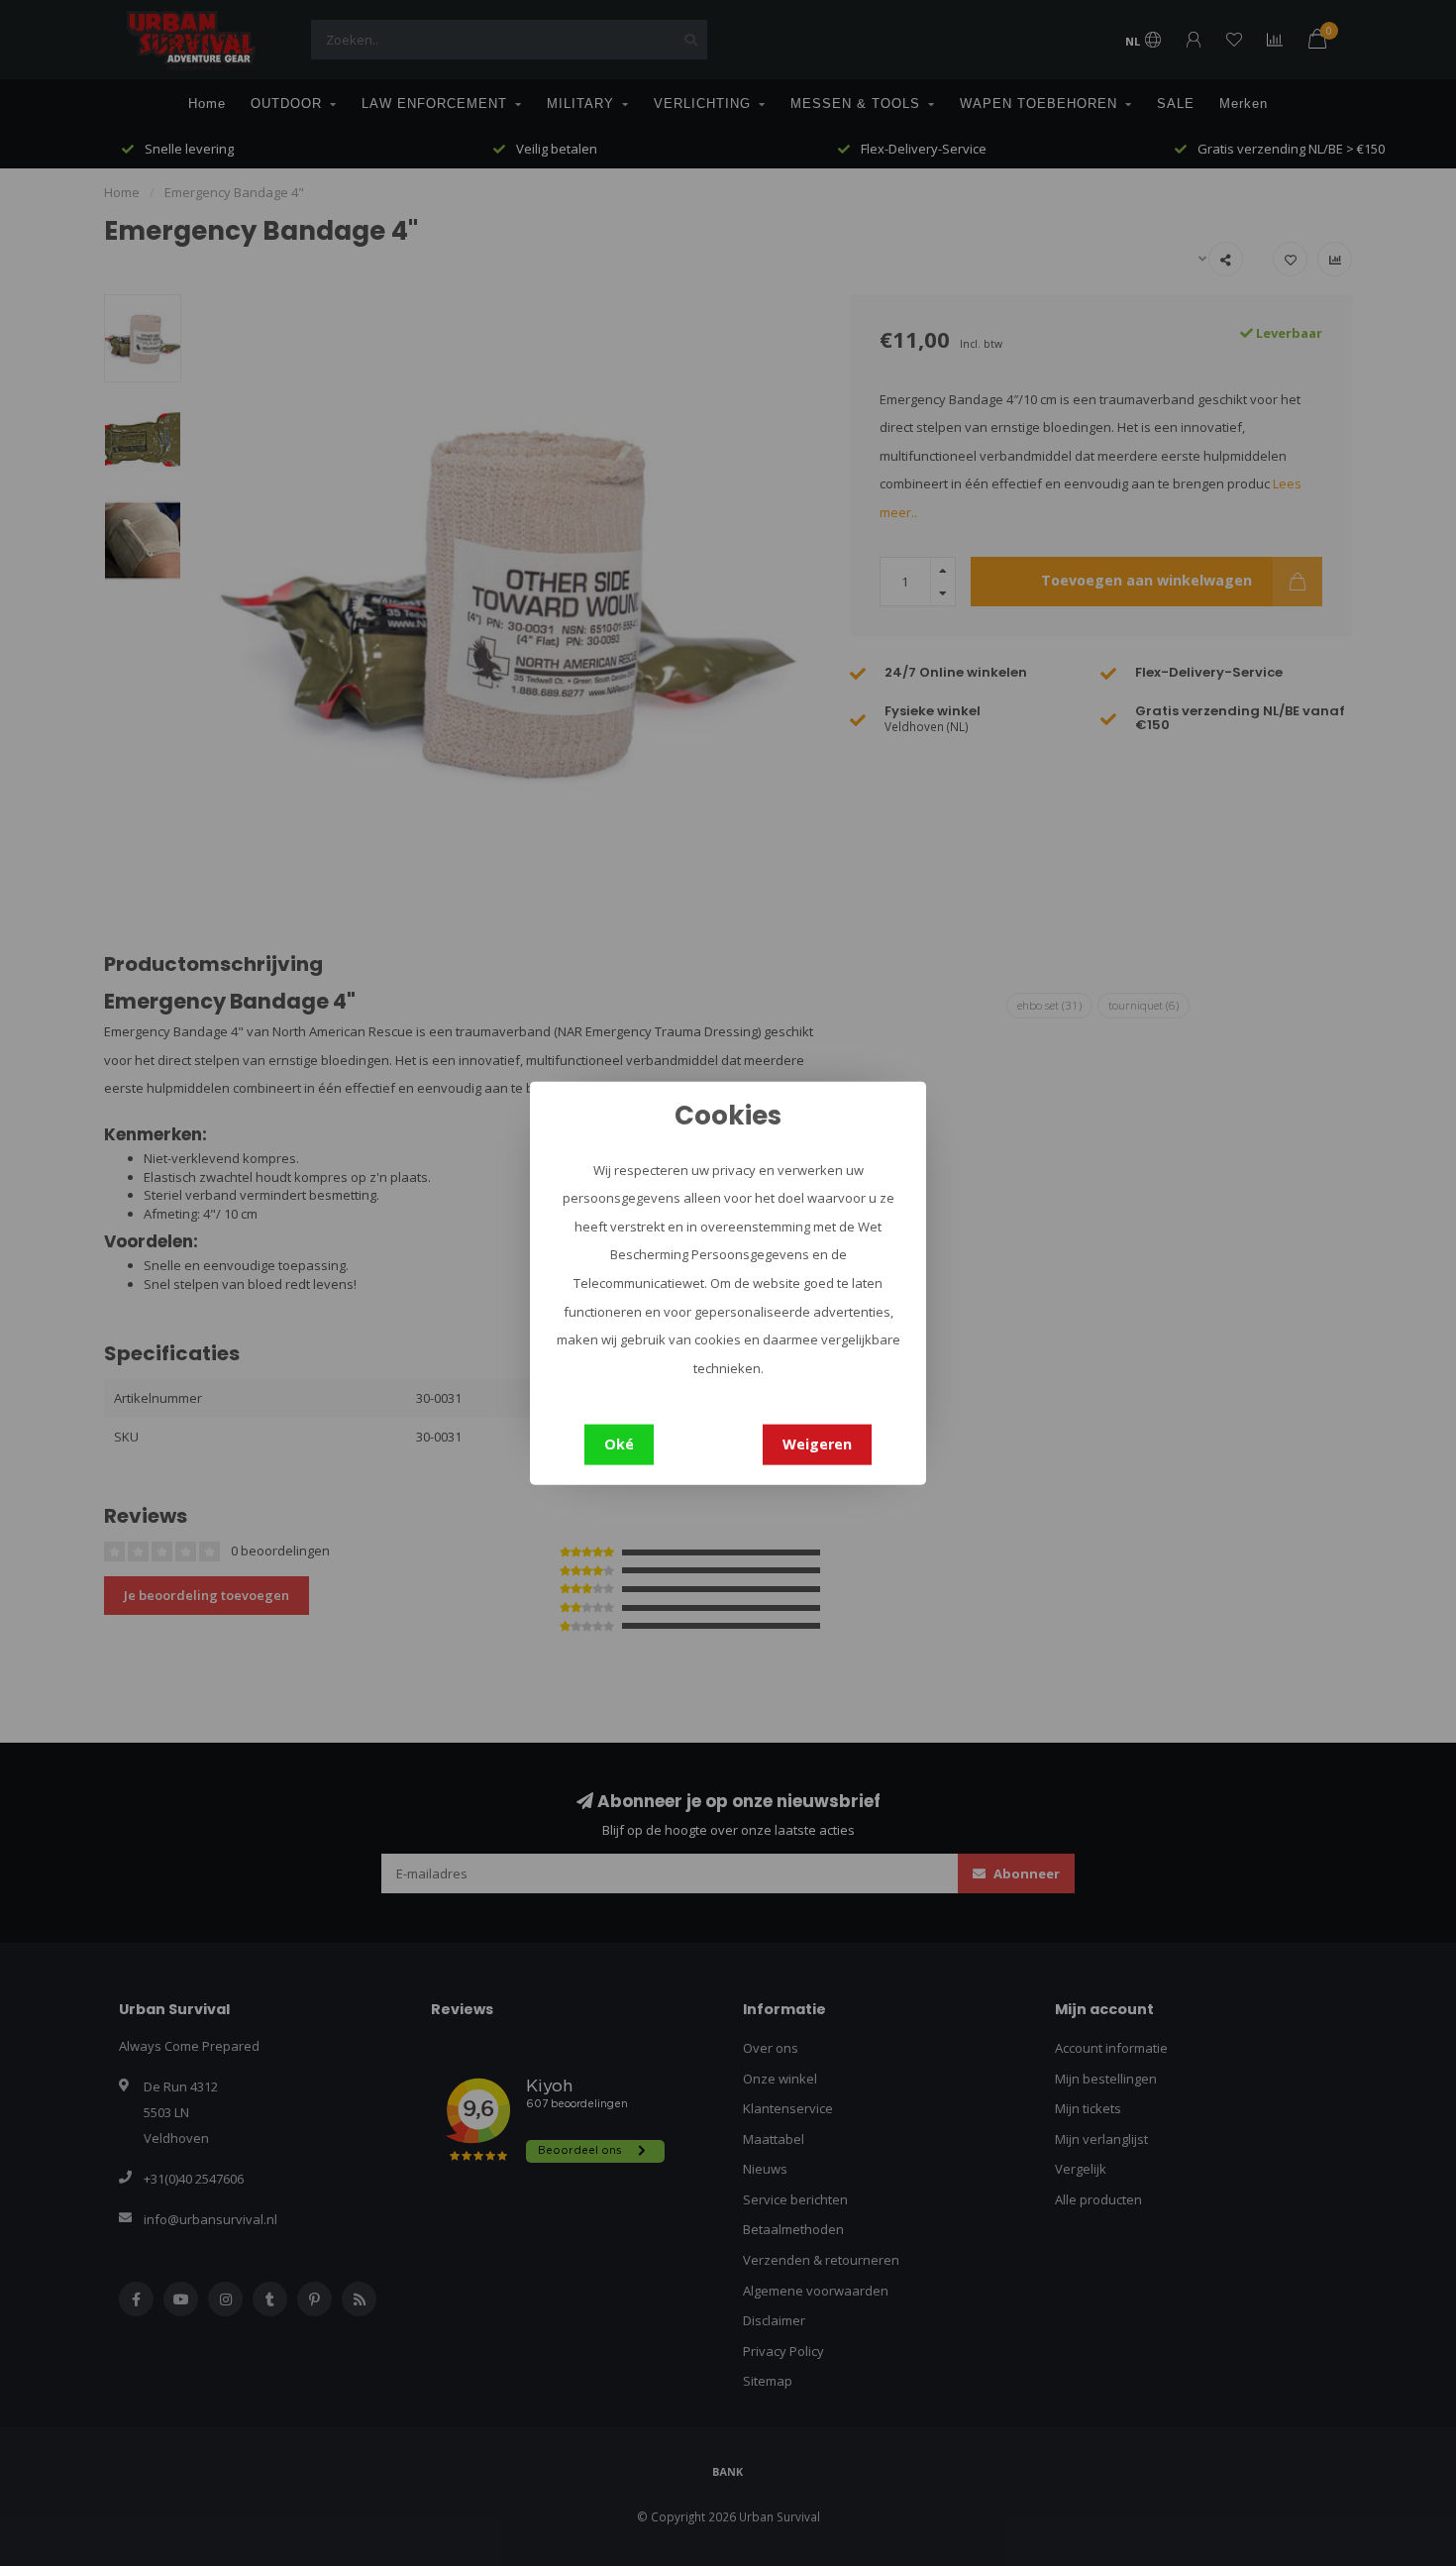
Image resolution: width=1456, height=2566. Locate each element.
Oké (619, 1444)
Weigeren (817, 1444)
